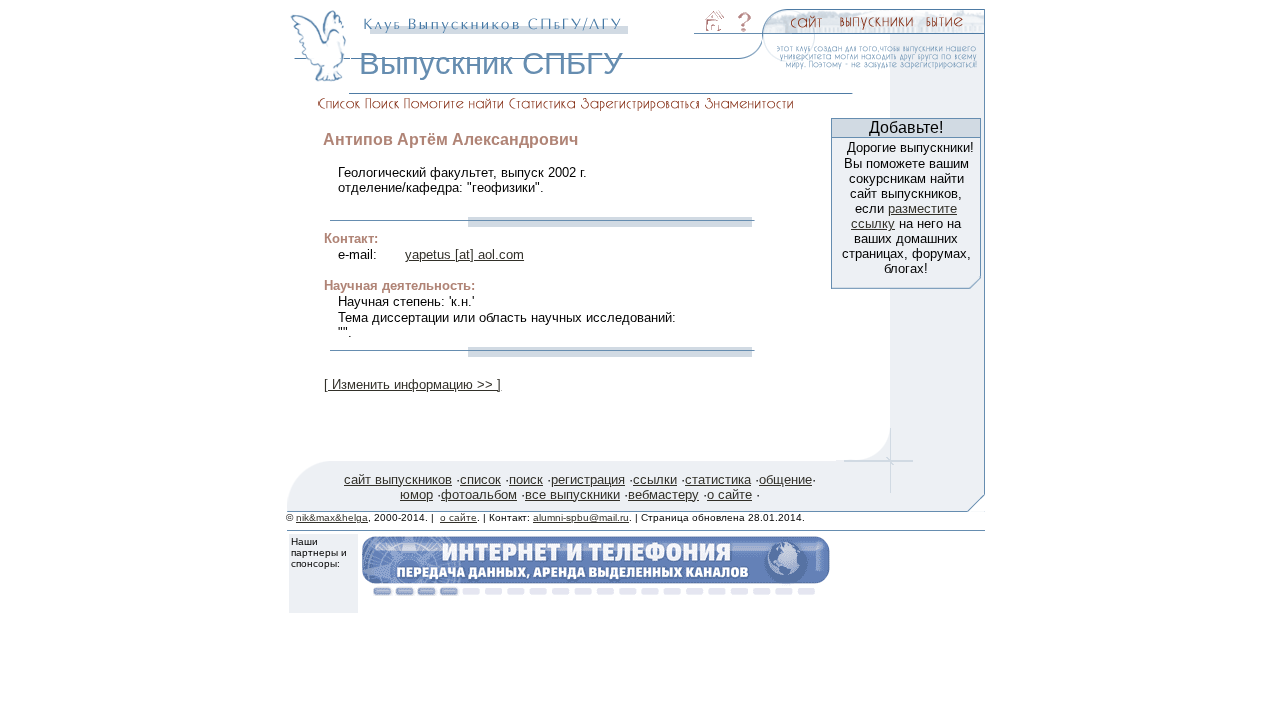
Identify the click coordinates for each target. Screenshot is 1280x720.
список (480, 479)
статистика (718, 479)
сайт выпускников (398, 479)
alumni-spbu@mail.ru (581, 517)
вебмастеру (663, 494)
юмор (416, 494)
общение (785, 479)
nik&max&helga (332, 517)
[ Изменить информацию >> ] (412, 384)
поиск (526, 479)
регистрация (588, 479)
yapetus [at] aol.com (464, 254)
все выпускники (572, 494)
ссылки (655, 479)
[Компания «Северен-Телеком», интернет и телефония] (596, 590)
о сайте (729, 494)
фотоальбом (479, 494)
